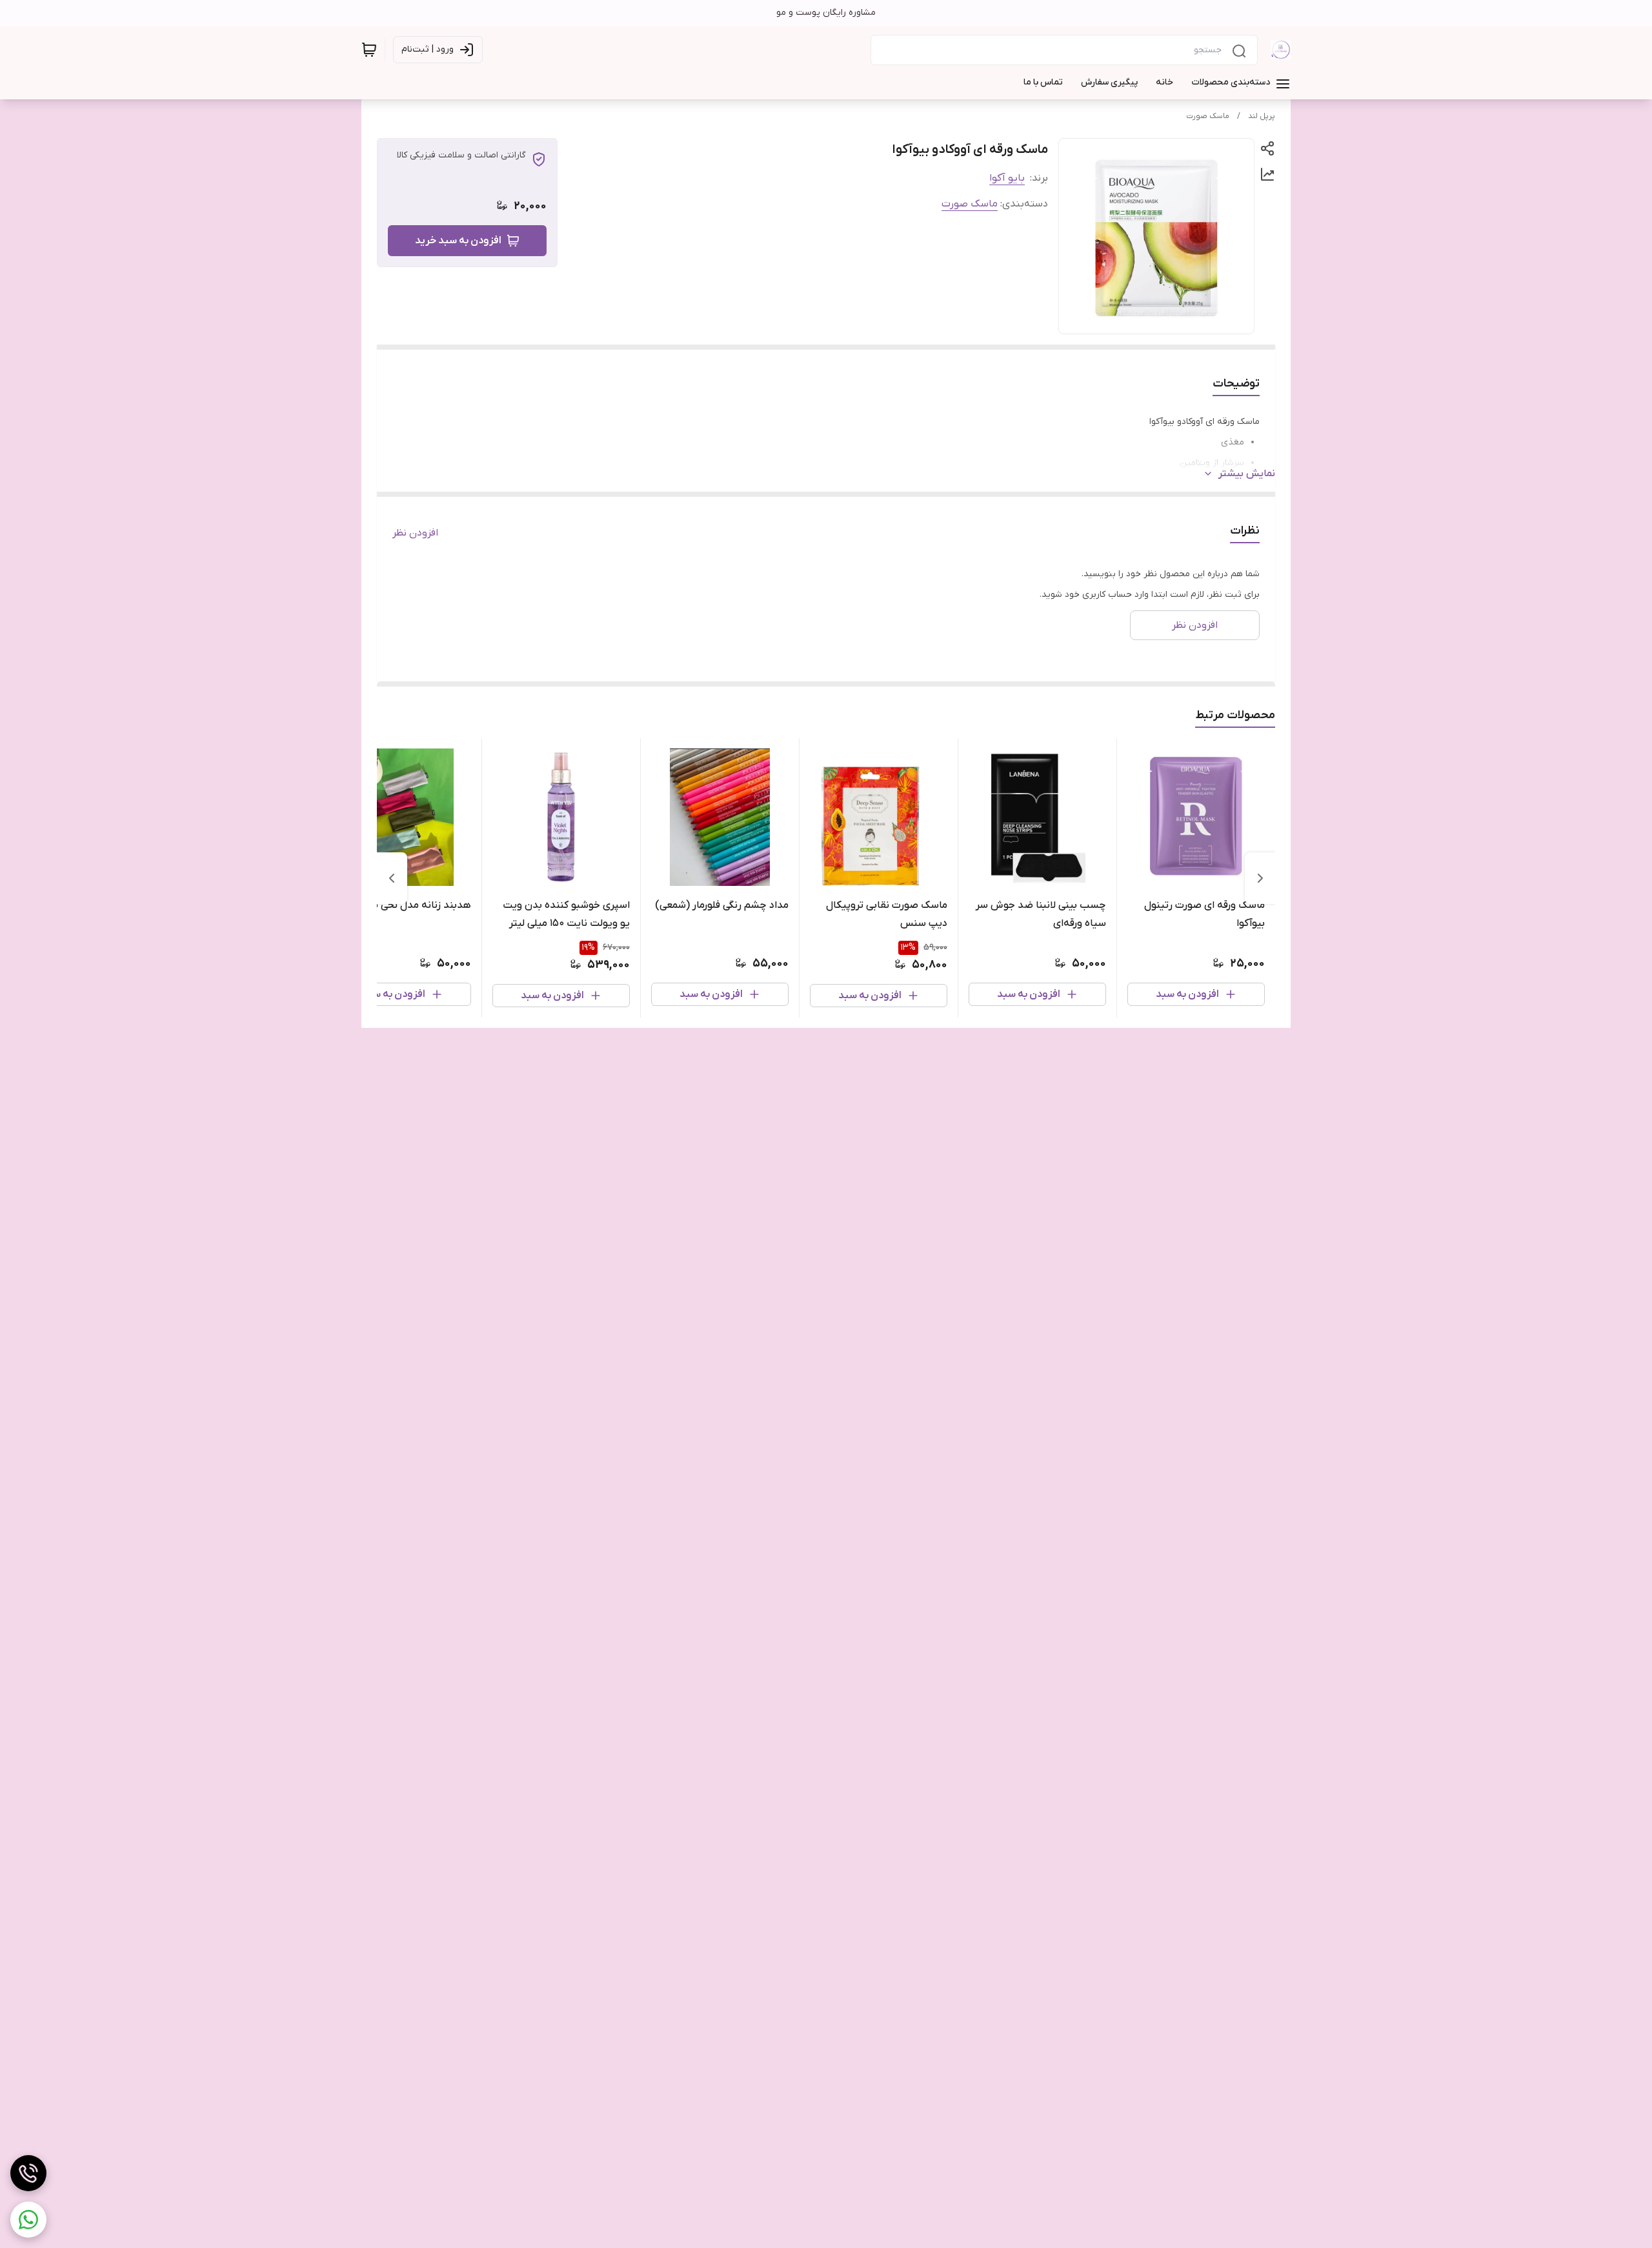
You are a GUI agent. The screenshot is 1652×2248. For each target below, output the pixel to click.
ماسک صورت (1208, 116)
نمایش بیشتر (1247, 474)
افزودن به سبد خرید (458, 241)
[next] (392, 878)
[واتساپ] (28, 2220)
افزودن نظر (415, 533)
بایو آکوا (1007, 178)
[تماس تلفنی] (28, 2173)
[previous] (1260, 878)
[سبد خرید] (369, 50)
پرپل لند (1262, 116)
